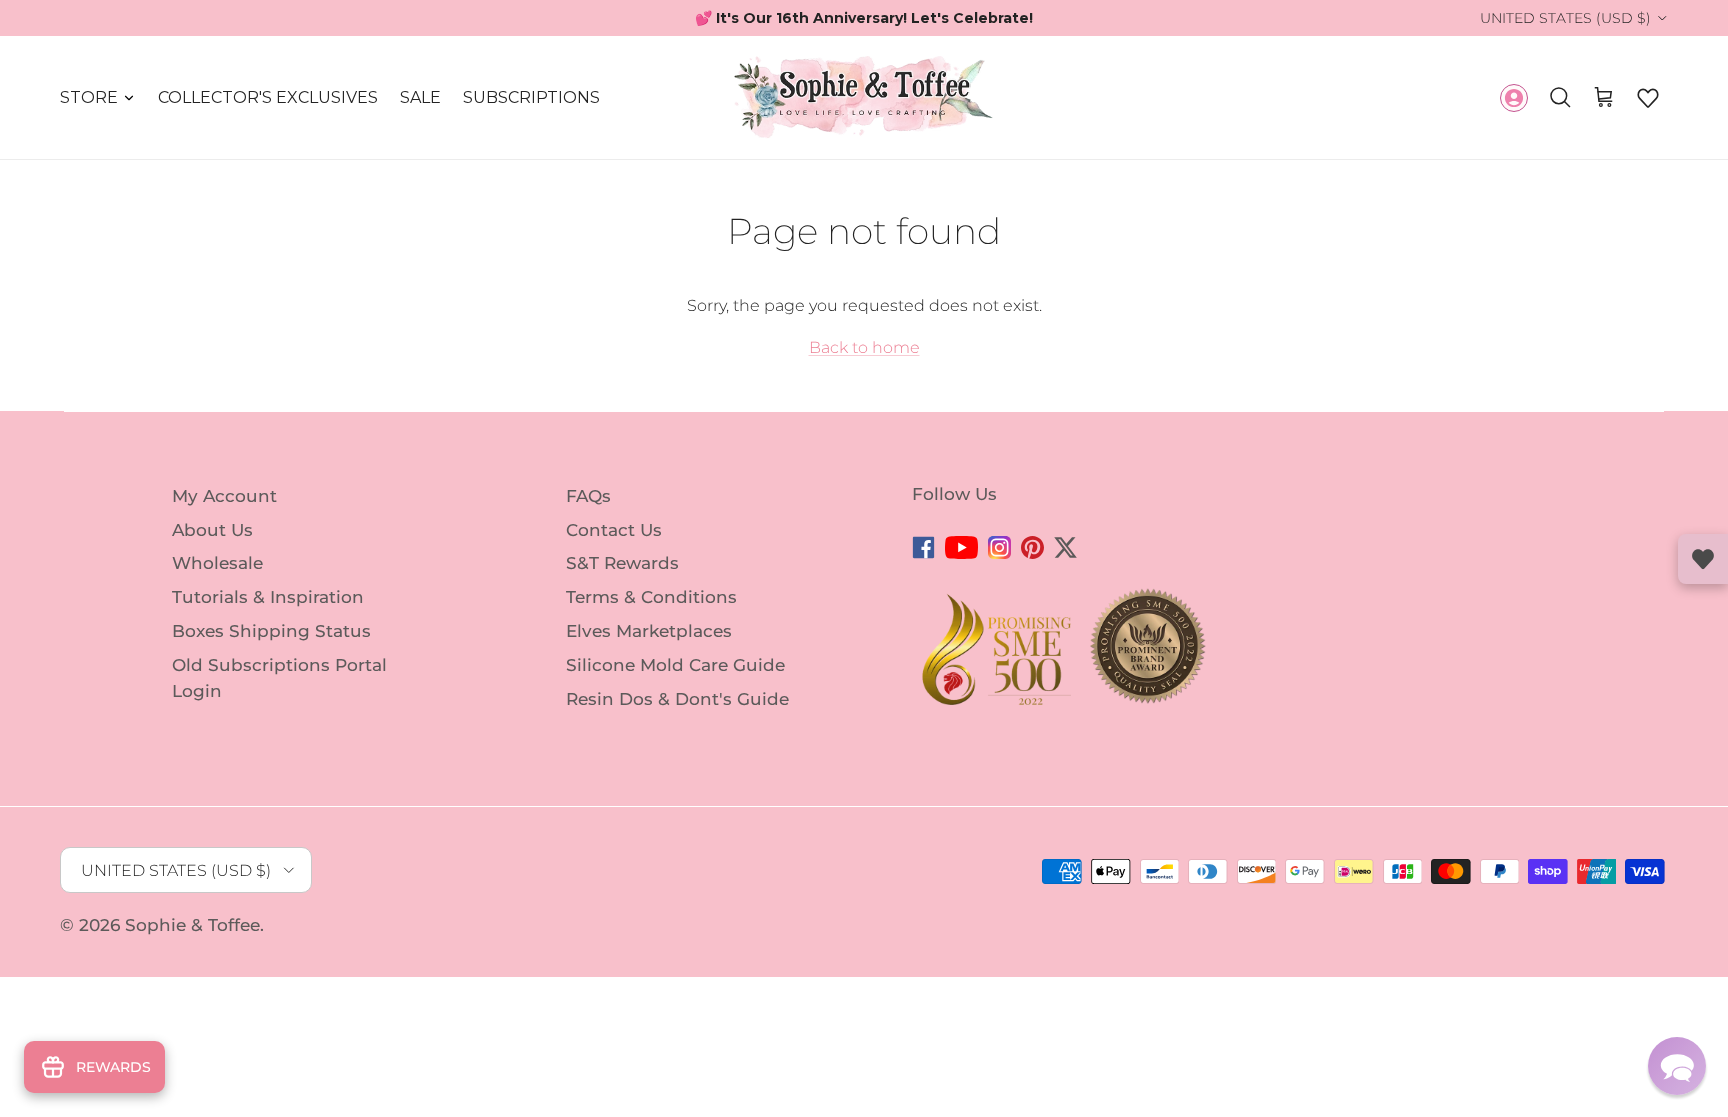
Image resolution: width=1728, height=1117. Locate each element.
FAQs (588, 496)
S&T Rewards (622, 563)
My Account (224, 496)
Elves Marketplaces (649, 631)
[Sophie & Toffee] (864, 97)
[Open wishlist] (1703, 559)
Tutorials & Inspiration (268, 597)
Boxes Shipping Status (271, 631)
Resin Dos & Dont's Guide (677, 698)
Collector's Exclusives (268, 97)
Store (89, 97)
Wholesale (217, 563)
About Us (212, 529)
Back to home (864, 347)
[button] (1648, 98)
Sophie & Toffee (192, 925)
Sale (420, 97)
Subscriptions (531, 97)
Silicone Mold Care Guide (675, 665)
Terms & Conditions (651, 597)
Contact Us (614, 529)
